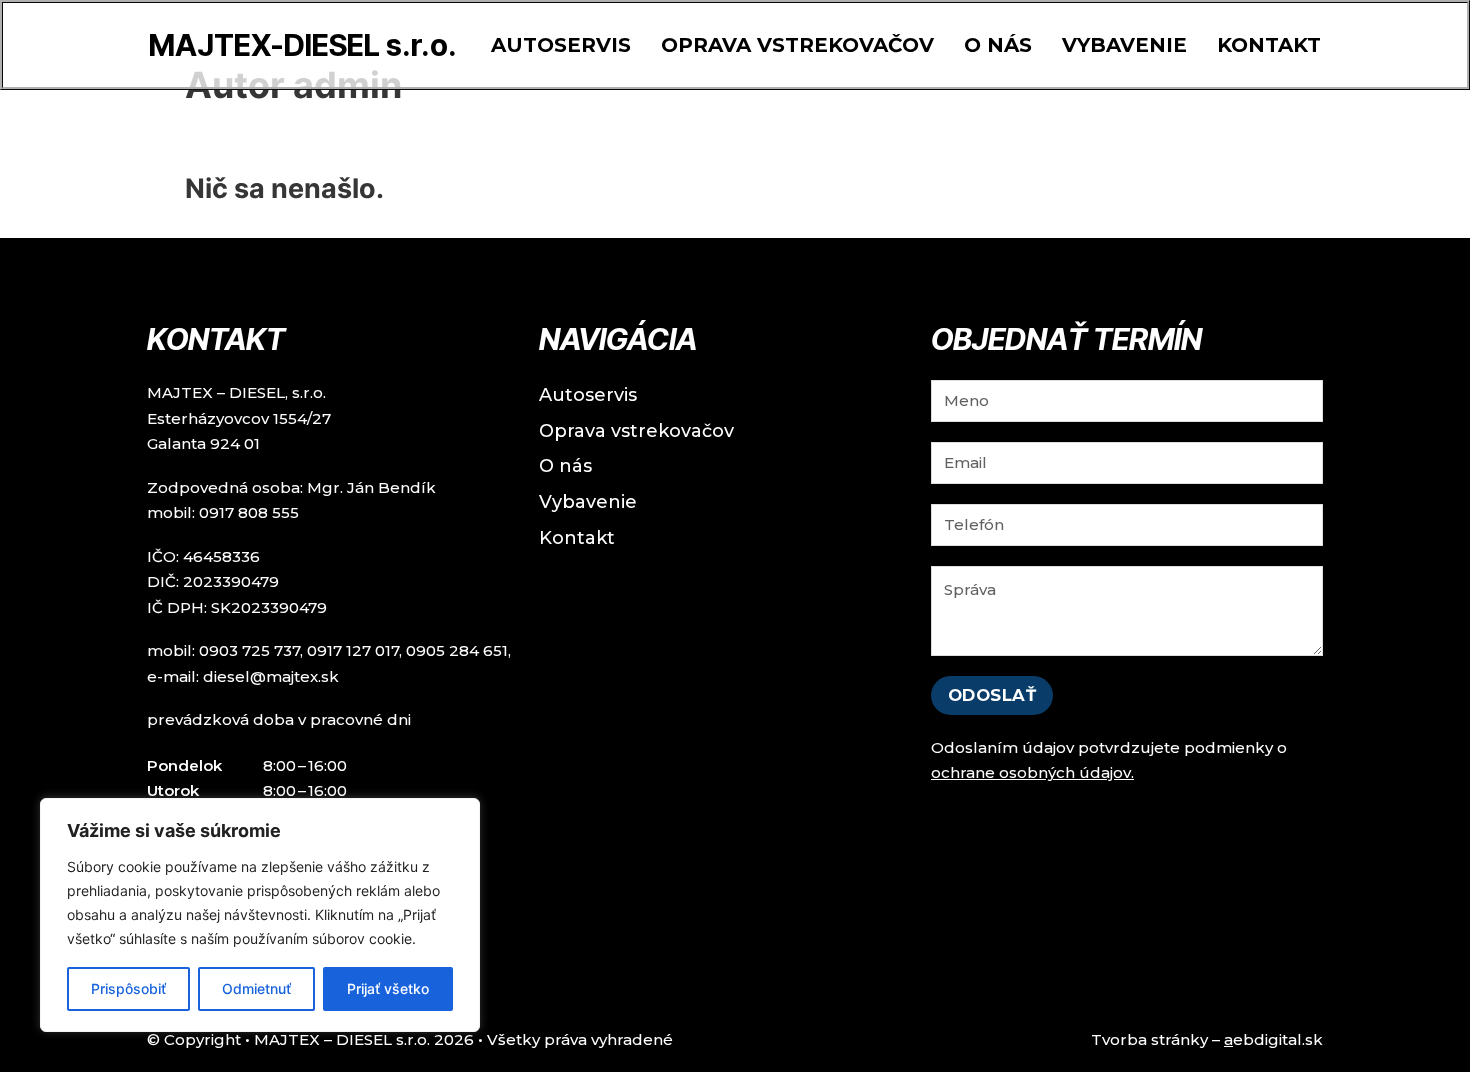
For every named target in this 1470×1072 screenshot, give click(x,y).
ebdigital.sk (1273, 1039)
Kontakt (1269, 45)
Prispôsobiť (128, 988)
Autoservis (561, 45)
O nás (998, 45)
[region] (260, 915)
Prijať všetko (388, 988)
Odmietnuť (256, 988)
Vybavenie (1124, 45)
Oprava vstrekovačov (797, 45)
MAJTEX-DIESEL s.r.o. (303, 45)
